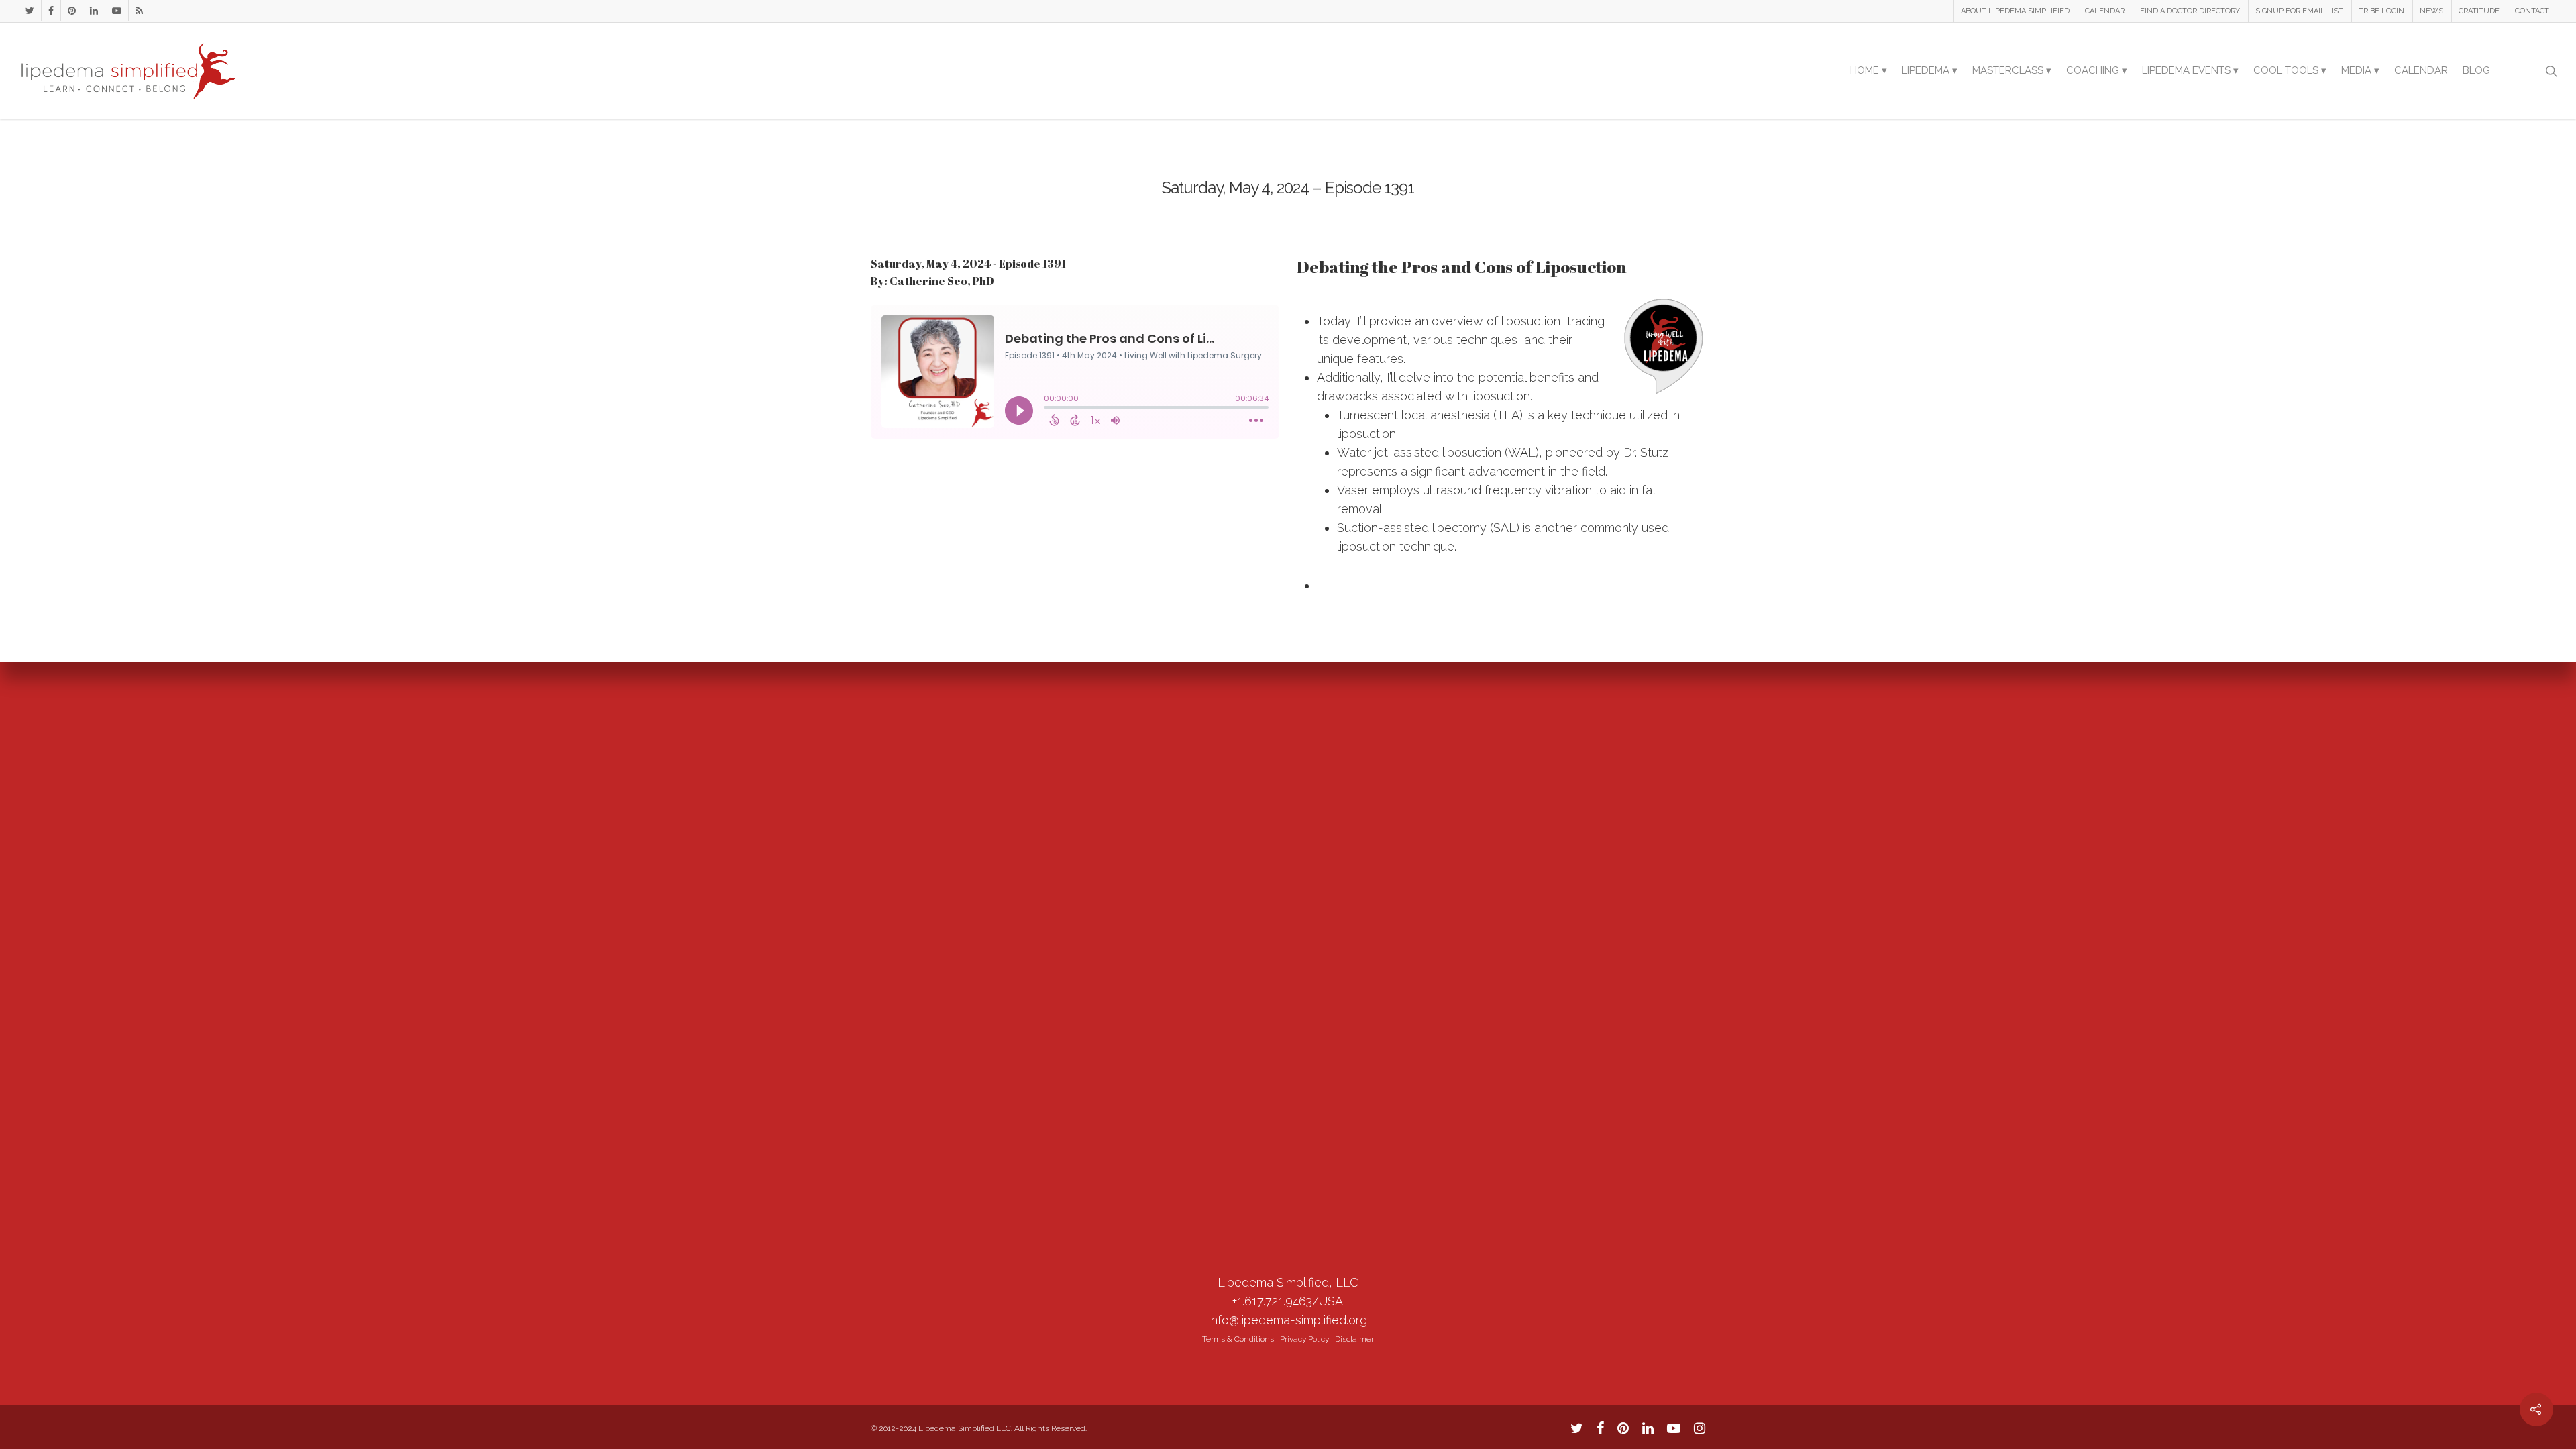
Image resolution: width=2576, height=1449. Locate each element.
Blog (2476, 70)
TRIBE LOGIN (2381, 11)
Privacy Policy (1304, 1339)
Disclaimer (1354, 1339)
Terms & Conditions (1238, 1339)
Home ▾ (1869, 70)
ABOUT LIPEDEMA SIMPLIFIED (2015, 11)
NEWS (2431, 11)
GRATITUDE (2479, 11)
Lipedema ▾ (1930, 70)
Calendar (2421, 70)
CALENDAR (2105, 11)
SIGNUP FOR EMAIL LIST (2299, 11)
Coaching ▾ (2097, 70)
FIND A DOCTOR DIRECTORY (2190, 11)
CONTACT (2532, 11)
